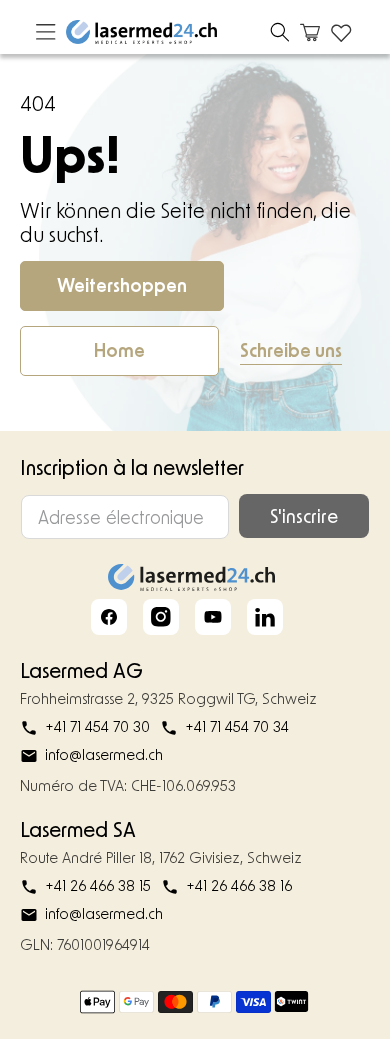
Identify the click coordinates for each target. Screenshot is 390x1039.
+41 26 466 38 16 (239, 885)
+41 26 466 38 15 (98, 885)
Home (119, 350)
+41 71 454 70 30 (97, 726)
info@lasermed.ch (104, 754)
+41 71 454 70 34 (237, 726)
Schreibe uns (291, 350)
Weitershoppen (122, 285)
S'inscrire (304, 516)
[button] (280, 32)
